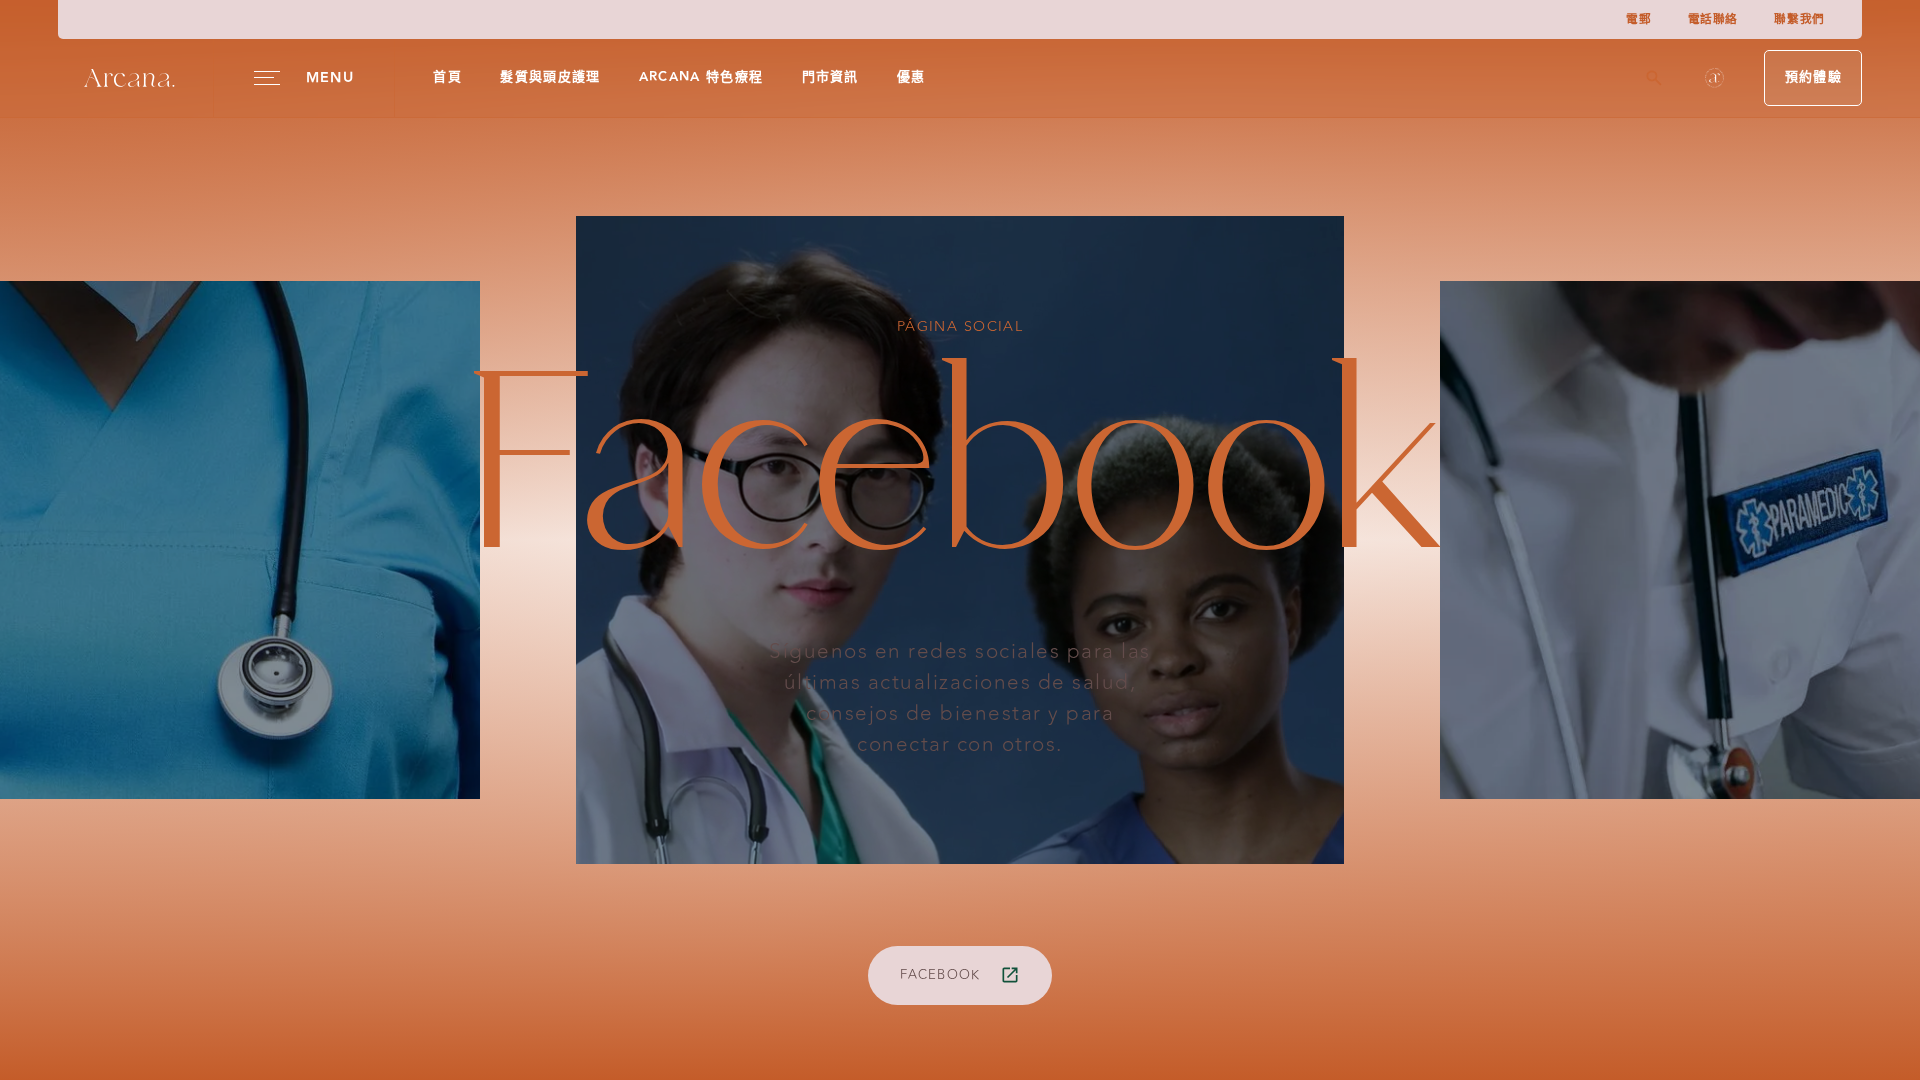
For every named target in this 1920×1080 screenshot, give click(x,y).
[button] (1714, 78)
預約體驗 (1813, 77)
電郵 (1638, 19)
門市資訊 (830, 77)
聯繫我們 (1799, 19)
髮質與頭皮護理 (550, 77)
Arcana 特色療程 (701, 77)
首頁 (447, 77)
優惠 (911, 77)
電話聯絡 (1713, 19)
